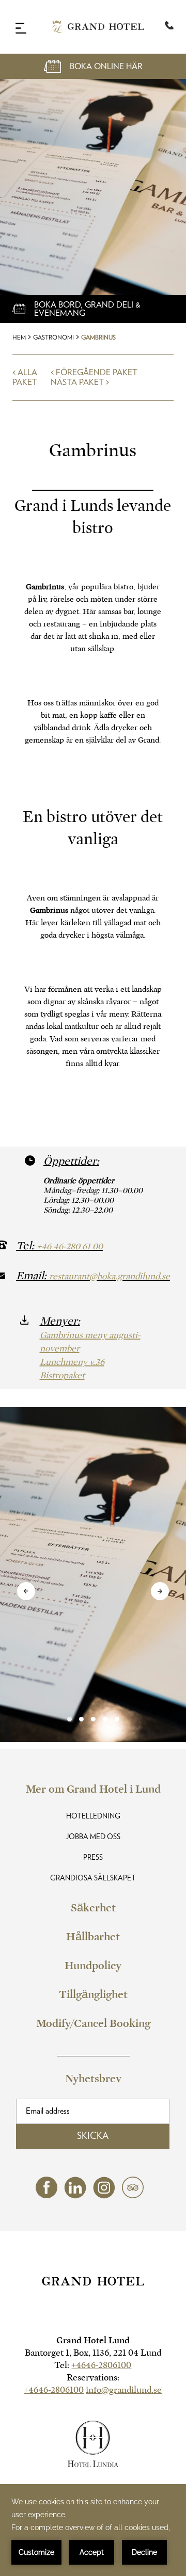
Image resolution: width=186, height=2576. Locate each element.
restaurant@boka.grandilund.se (110, 1276)
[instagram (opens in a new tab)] (104, 2196)
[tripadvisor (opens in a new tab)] (133, 2195)
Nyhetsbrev (93, 2079)
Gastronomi (53, 337)
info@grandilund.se (124, 2390)
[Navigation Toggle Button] (21, 28)
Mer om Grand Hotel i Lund (93, 1789)
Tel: (93, 2365)
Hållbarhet (93, 1937)
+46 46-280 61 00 (70, 1246)
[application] (93, 2530)
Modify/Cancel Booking (93, 2023)
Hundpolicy (93, 1966)
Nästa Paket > (80, 382)
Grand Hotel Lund (93, 2340)
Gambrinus (98, 337)
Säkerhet (93, 1908)
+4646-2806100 (101, 2365)
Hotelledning (93, 1816)
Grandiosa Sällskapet (93, 1878)
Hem (19, 337)
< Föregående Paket (94, 373)
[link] (93, 1719)
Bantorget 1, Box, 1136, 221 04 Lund (93, 2353)
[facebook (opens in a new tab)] (47, 2195)
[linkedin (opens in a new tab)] (75, 2196)
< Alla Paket (25, 377)
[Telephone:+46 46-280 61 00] (169, 27)
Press (93, 1858)
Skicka (93, 2136)
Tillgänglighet (93, 1994)
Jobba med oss (93, 1837)
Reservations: (93, 2378)
